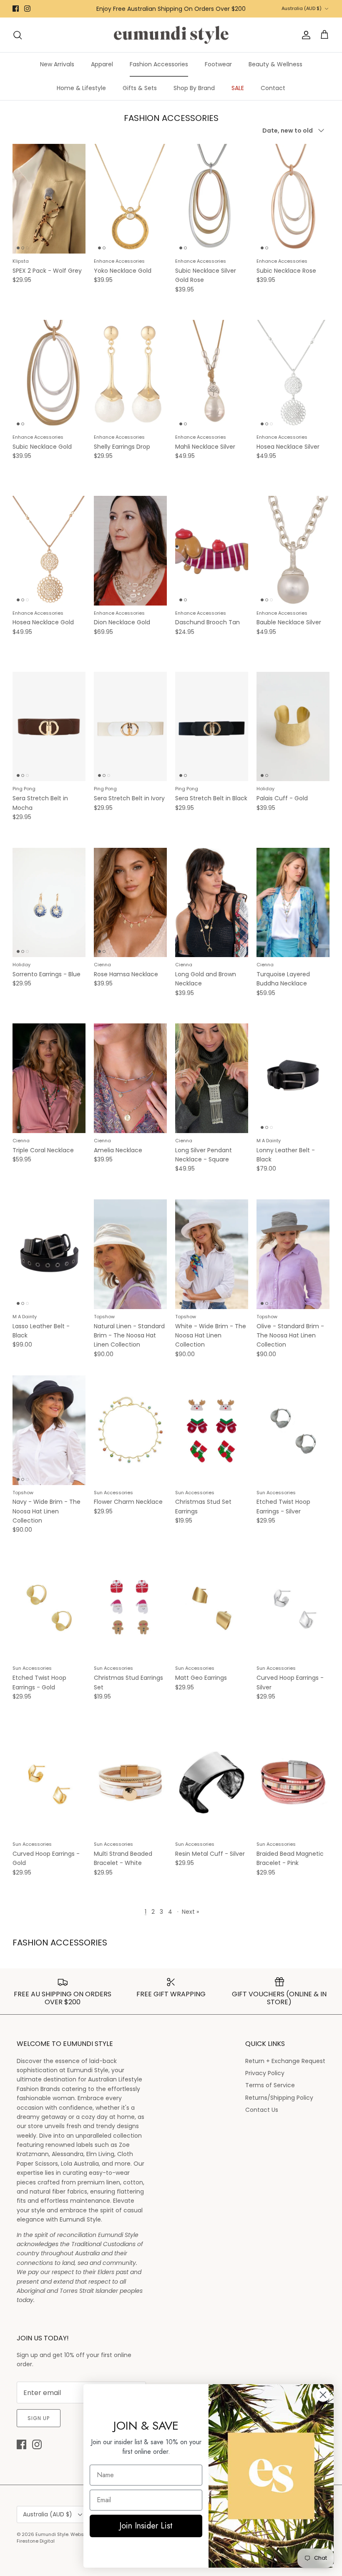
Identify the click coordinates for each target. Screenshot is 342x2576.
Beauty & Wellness (275, 64)
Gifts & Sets (140, 88)
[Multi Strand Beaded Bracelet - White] (130, 1782)
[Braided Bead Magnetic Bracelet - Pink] (293, 1782)
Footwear (218, 64)
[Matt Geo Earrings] (212, 1606)
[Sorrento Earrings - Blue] (49, 903)
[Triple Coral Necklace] (49, 1078)
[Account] (304, 35)
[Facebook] (16, 9)
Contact (273, 88)
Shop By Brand (194, 88)
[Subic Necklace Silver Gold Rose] (212, 199)
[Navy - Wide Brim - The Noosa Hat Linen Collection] (49, 1430)
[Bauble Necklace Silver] (293, 551)
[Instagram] (27, 9)
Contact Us (262, 2110)
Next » (190, 1912)
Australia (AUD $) (302, 8)
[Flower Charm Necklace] (130, 1430)
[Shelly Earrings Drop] (130, 375)
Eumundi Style (52, 2534)
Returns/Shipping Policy (279, 2098)
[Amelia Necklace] (130, 1078)
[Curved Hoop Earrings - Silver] (293, 1606)
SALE (238, 88)
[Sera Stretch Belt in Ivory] (130, 727)
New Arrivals (57, 64)
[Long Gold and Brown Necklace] (212, 903)
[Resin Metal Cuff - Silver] (212, 1782)
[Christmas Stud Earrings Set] (130, 1606)
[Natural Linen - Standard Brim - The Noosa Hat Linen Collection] (130, 1254)
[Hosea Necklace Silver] (293, 375)
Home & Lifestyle (81, 88)
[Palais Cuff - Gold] (293, 727)
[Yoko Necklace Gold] (130, 199)
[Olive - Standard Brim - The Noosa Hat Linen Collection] (293, 1254)
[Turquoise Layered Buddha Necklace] (293, 903)
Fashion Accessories (159, 64)
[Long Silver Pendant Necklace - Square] (212, 1078)
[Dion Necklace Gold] (130, 551)
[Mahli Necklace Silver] (212, 375)
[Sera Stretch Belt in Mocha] (49, 727)
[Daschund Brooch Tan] (212, 551)
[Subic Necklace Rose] (293, 199)
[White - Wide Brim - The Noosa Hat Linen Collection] (212, 1254)
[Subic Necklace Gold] (49, 375)
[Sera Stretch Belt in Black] (212, 727)
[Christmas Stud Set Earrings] (212, 1430)
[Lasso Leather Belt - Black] (49, 1254)
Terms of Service (270, 2085)
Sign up (39, 2418)
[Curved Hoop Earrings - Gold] (49, 1782)
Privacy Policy (265, 2073)
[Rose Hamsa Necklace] (130, 903)
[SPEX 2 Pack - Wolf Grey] (49, 199)
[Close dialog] (323, 2395)
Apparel (102, 64)
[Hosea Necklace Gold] (49, 551)
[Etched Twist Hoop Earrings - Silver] (293, 1430)
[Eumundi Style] (171, 35)
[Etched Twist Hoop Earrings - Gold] (49, 1606)
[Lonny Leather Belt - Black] (293, 1078)
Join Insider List (146, 2526)
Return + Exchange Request (285, 2061)
